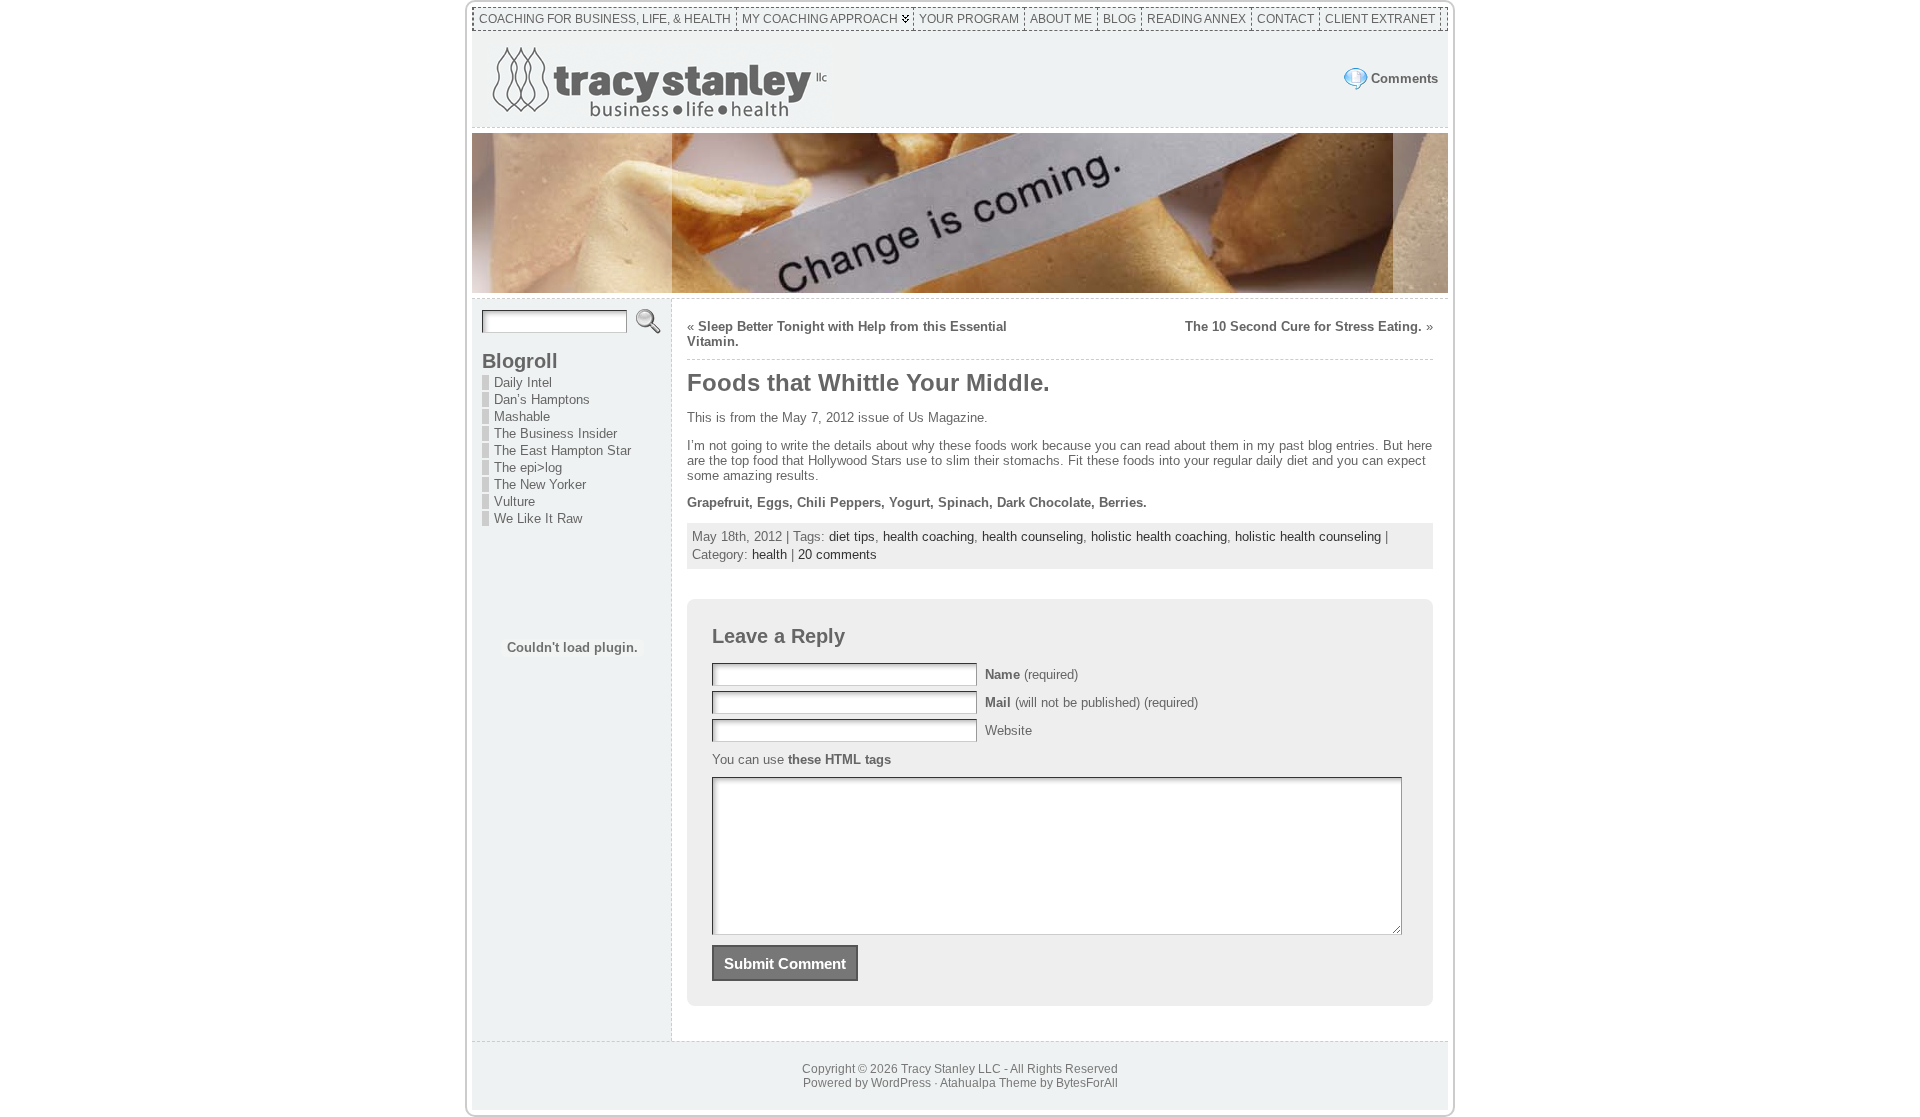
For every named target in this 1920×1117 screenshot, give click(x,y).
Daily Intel (523, 382)
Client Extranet (1380, 19)
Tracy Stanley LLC (951, 1069)
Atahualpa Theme (988, 1083)
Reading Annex (1196, 19)
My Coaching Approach (820, 19)
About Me (1061, 19)
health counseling (1032, 536)
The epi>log (528, 467)
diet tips (852, 536)
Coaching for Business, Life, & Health (605, 19)
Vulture (514, 501)
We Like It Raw (538, 518)
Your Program (969, 19)
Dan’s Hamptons (542, 399)
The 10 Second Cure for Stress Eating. (1303, 326)
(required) (1031, 674)
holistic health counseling (1308, 536)
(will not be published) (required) (1091, 702)
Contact (1285, 19)
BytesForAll (1087, 1083)
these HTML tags (839, 759)
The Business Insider (555, 433)
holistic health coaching (1159, 536)
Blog (1119, 19)
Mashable (522, 416)
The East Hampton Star (562, 450)
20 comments (837, 554)
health (769, 554)
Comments (1404, 78)
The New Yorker (540, 484)
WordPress (901, 1083)
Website (1008, 730)
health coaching (928, 536)
